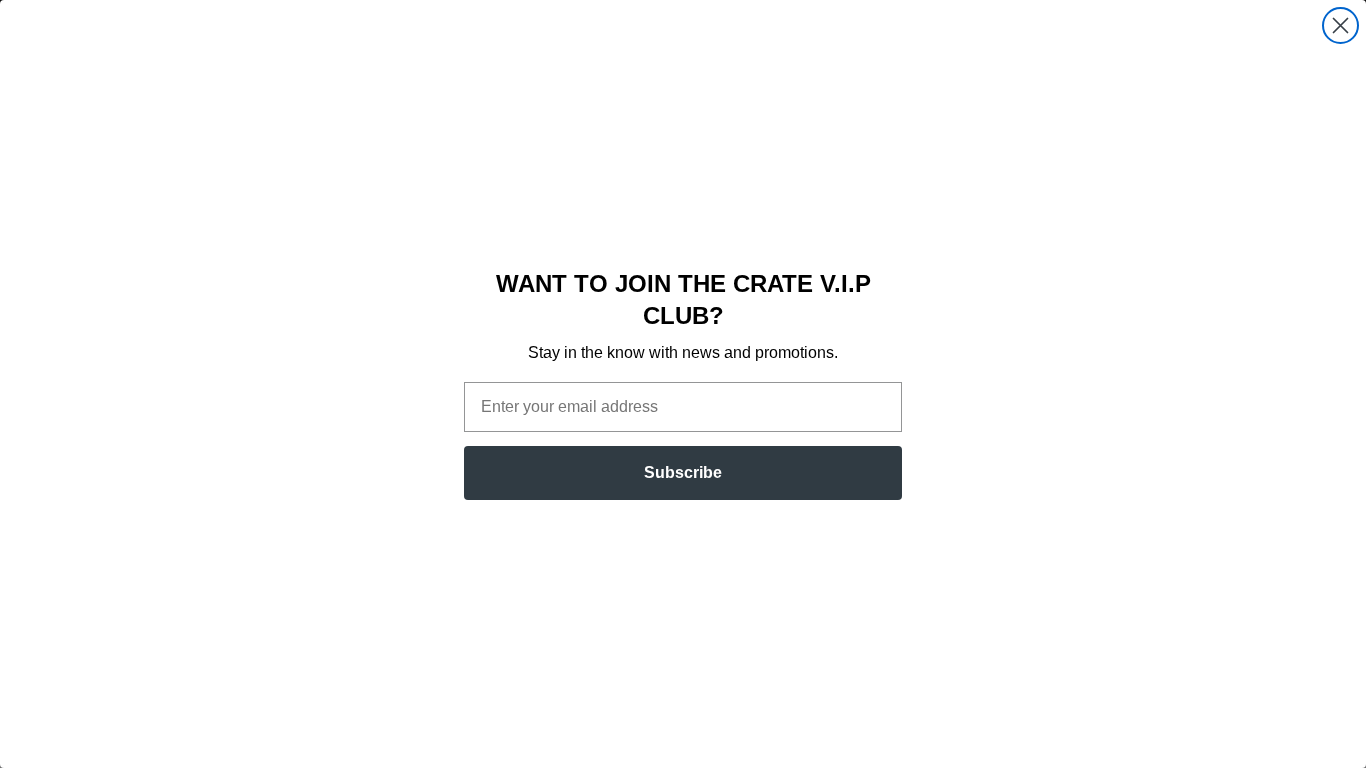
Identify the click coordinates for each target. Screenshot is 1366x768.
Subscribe (683, 472)
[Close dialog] (1340, 25)
